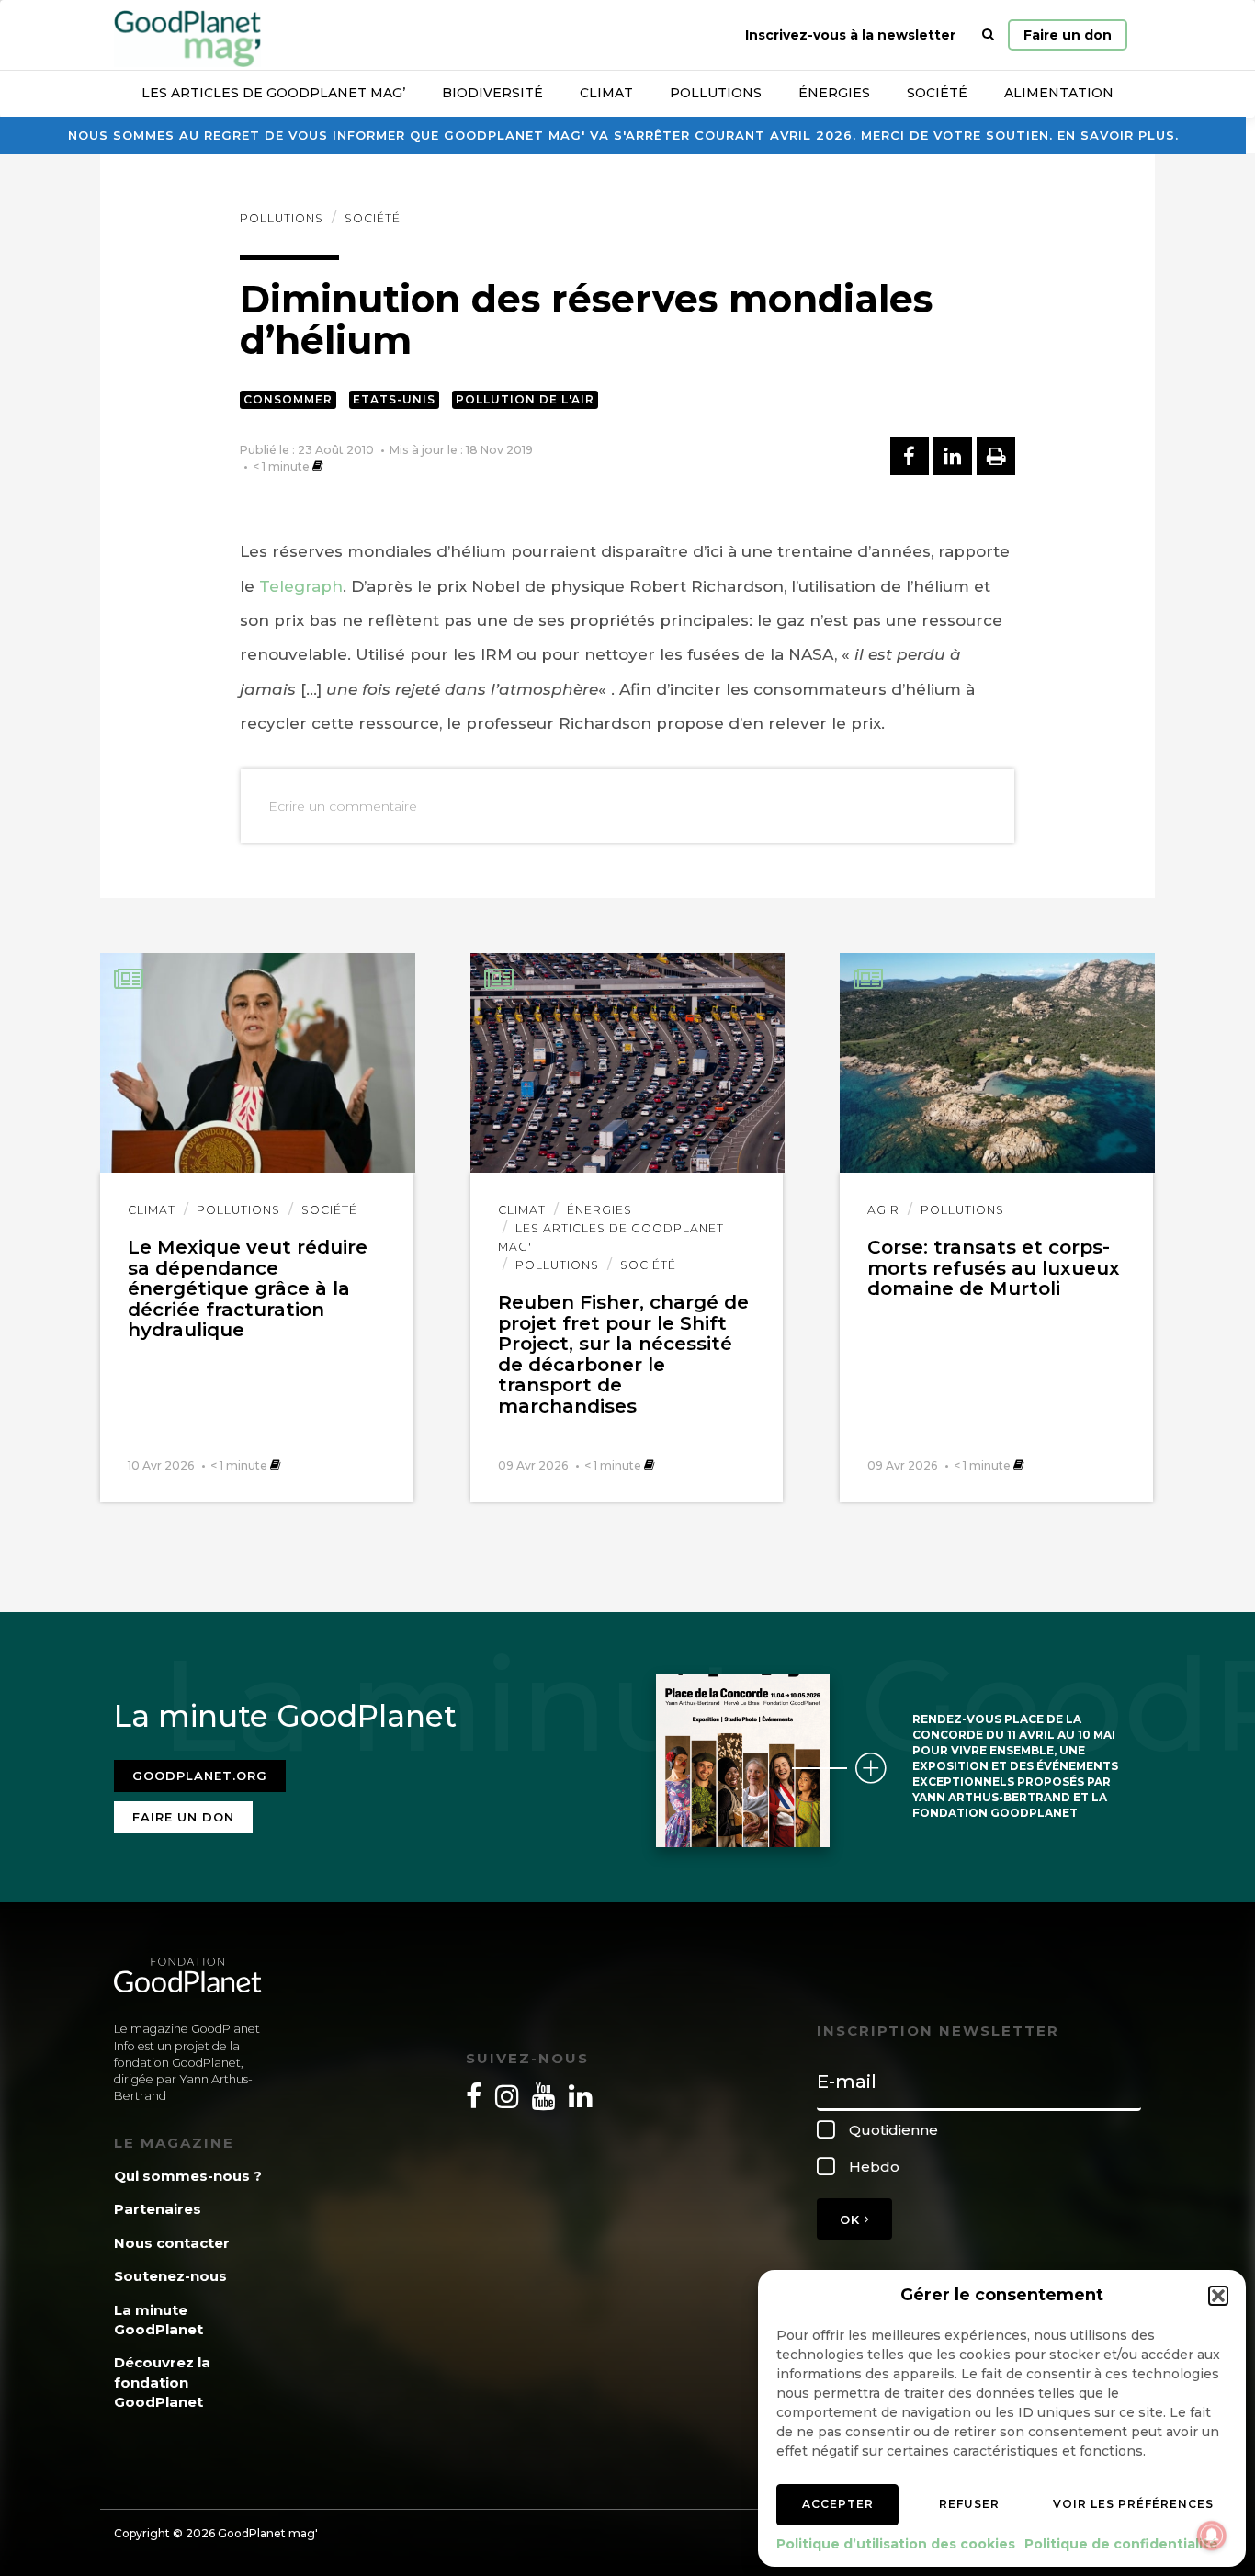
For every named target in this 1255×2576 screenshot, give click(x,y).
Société (937, 93)
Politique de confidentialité (1121, 2544)
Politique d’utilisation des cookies (896, 2544)
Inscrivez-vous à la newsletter (850, 35)
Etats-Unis (394, 399)
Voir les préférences (1133, 2504)
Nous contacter (172, 2243)
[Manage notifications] (1212, 2536)
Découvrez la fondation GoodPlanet (162, 2382)
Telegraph (301, 586)
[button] (1218, 2296)
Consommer (288, 399)
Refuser (969, 2504)
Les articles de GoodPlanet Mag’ (273, 93)
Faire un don (1068, 35)
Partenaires (158, 2209)
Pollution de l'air (525, 399)
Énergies (834, 93)
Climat (606, 93)
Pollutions (716, 93)
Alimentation (1059, 93)
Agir (883, 1210)
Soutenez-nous (170, 2276)
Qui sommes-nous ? (188, 2176)
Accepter (838, 2504)
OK (852, 2219)
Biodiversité (492, 93)
